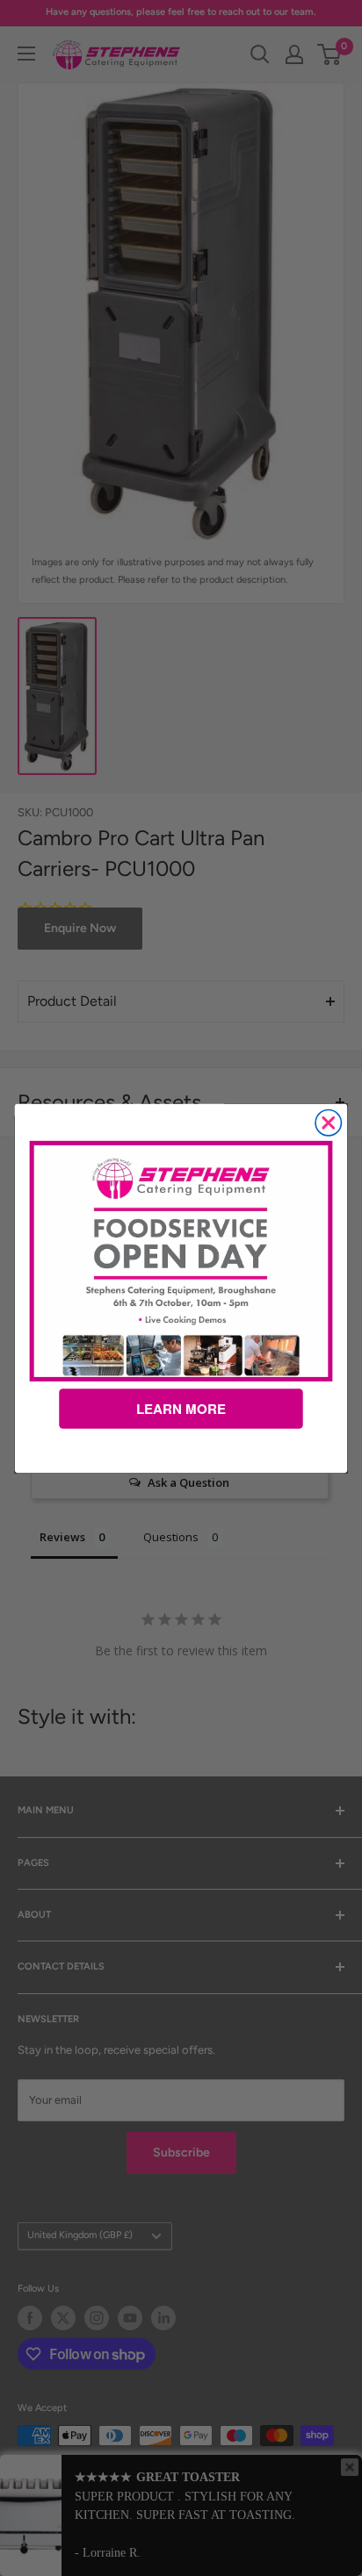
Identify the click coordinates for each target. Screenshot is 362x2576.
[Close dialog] (328, 1122)
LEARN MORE (181, 1409)
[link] (181, 1260)
